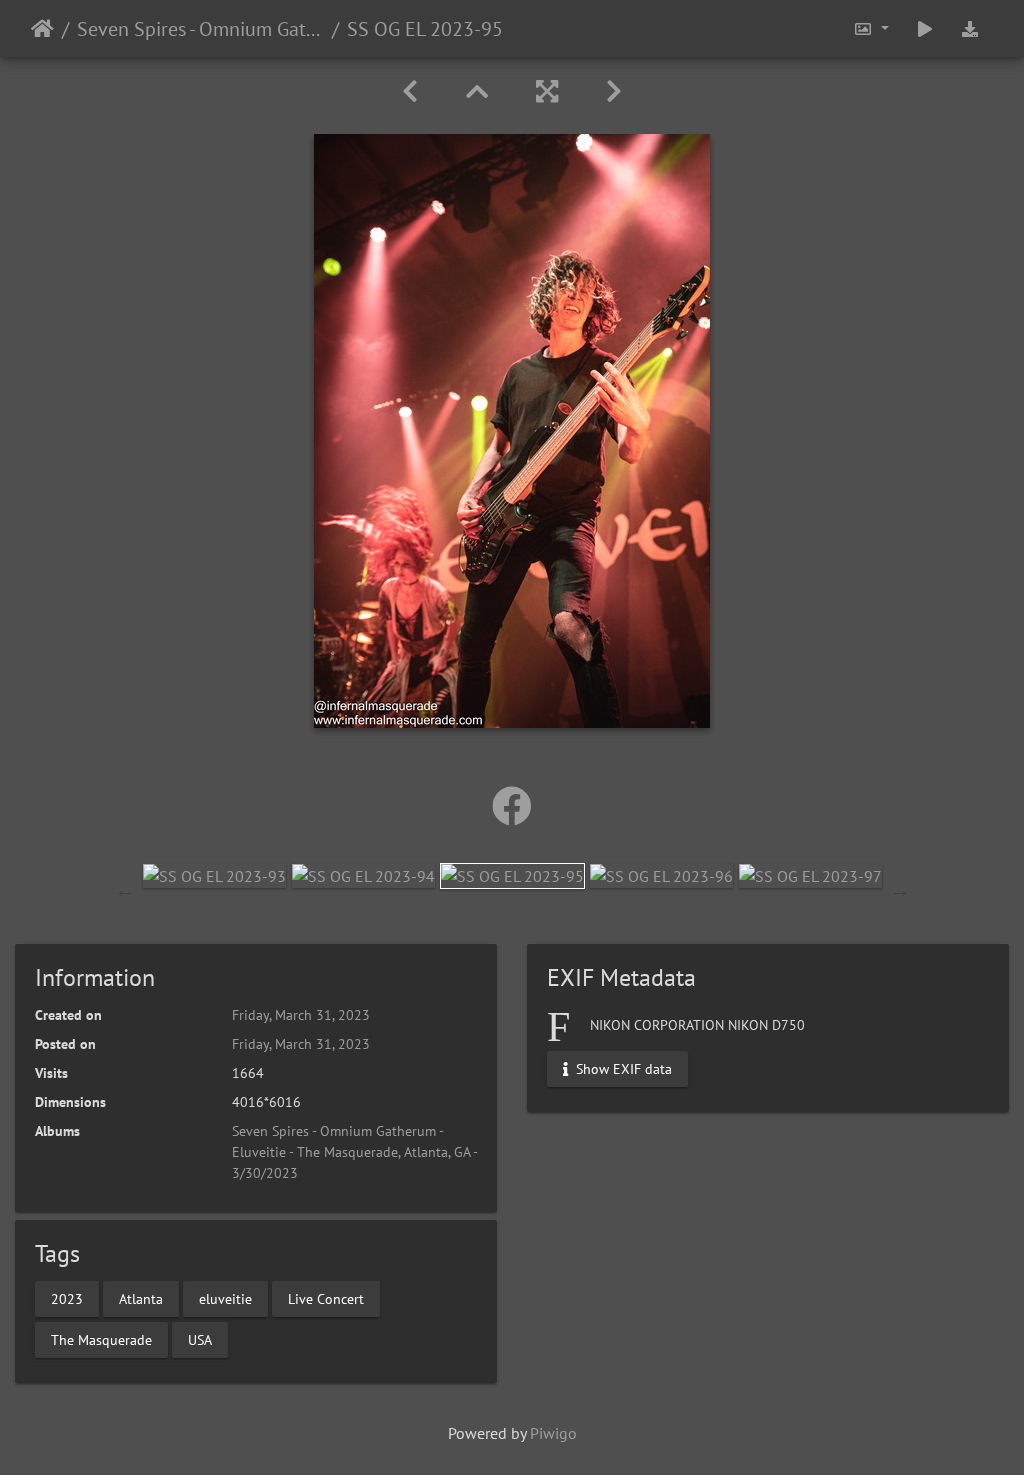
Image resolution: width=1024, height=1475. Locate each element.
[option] (214, 875)
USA (200, 1339)
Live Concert (326, 1298)
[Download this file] (970, 28)
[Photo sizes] (871, 28)
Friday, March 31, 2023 (301, 1015)
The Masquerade (101, 1339)
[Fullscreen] (547, 91)
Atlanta (141, 1298)
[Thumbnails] (477, 91)
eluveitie (225, 1298)
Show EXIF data (622, 1069)
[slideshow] (925, 28)
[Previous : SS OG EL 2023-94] (410, 91)
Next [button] (900, 890)
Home (42, 29)
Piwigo (553, 1433)
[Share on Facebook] (512, 806)
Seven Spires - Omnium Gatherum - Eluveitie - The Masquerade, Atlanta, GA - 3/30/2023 (200, 29)
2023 (67, 1298)
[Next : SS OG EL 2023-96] (614, 91)
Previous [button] (125, 890)
